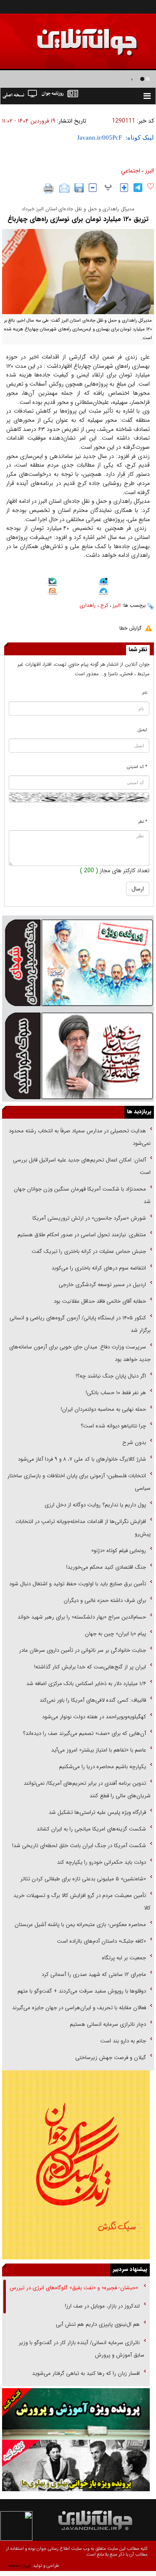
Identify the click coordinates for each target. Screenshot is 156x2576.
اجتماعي (131, 171)
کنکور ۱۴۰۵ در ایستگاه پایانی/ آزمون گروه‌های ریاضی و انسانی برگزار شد (80, 1324)
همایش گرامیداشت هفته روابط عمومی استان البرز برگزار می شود (70, 79)
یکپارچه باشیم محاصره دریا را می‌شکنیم (103, 1767)
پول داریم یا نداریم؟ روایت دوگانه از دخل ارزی (95, 1505)
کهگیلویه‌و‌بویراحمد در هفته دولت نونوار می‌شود (94, 1717)
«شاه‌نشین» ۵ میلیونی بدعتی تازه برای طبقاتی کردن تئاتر (82, 1879)
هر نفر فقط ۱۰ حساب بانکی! (116, 1393)
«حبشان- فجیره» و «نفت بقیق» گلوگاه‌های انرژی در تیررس (75, 2288)
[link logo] (62, 36)
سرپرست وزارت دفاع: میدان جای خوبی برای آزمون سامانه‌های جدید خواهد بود (80, 1353)
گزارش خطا (130, 628)
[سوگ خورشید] (78, 1055)
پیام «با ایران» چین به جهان (115, 1634)
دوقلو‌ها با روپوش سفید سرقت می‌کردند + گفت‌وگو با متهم (82, 1991)
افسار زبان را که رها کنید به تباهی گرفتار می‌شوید (86, 2373)
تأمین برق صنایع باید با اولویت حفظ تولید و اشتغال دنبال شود (78, 1584)
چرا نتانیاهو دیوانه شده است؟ (113, 1426)
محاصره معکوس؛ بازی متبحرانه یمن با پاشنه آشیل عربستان (80, 1925)
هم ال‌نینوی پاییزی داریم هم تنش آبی (98, 2324)
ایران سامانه (19, 2566)
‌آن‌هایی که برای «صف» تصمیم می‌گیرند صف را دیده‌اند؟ (84, 1733)
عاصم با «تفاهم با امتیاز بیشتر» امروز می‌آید (98, 1750)
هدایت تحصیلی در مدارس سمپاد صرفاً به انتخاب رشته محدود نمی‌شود (80, 1137)
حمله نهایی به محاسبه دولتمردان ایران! (103, 1409)
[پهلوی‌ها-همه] (76, 2465)
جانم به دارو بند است (123, 2041)
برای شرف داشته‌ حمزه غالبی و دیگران (105, 1600)
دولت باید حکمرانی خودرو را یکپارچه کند (101, 1862)
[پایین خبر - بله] (53, 583)
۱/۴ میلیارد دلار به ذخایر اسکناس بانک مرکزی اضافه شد (86, 1684)
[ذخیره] (79, 188)
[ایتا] (53, 593)
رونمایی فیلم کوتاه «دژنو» (119, 1551)
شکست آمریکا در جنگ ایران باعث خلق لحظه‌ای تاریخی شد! (79, 1846)
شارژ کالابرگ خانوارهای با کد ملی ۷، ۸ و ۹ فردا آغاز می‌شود (82, 1459)
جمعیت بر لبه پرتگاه (123, 1958)
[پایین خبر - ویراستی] (104, 583)
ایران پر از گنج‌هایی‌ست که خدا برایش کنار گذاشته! (90, 1667)
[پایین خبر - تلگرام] (104, 592)
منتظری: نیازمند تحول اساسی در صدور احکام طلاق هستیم (82, 1235)
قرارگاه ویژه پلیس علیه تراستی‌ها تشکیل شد (97, 1812)
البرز (150, 171)
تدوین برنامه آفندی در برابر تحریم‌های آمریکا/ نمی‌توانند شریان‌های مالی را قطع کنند (87, 1790)
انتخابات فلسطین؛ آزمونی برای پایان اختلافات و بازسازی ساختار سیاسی (79, 1482)
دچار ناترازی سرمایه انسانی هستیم (107, 2024)
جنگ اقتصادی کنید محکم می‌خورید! (106, 1567)
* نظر (143, 822)
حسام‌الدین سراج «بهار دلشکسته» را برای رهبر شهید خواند (81, 1617)
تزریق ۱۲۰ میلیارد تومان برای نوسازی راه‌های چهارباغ (78, 219)
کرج (104, 605)
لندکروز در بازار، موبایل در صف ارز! (102, 2306)
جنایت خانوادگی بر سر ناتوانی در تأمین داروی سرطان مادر (82, 1650)
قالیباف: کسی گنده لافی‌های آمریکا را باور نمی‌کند (93, 1700)
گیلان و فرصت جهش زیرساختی (110, 2058)
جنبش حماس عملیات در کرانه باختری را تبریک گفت (88, 1251)
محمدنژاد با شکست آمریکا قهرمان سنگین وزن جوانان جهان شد (82, 1195)
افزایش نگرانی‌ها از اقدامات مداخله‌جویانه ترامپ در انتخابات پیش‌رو (83, 1528)
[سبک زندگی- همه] (76, 2165)
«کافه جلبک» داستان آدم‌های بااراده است (102, 1941)
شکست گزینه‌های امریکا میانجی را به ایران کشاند (91, 1829)
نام (145, 693)
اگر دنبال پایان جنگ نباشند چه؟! (111, 1376)
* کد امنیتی (137, 767)
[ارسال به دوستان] (64, 188)
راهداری (88, 605)
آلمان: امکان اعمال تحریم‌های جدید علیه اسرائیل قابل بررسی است (82, 1166)
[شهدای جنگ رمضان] (78, 962)
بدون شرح (134, 1443)
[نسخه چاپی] (49, 188)
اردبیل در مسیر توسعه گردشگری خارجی (102, 1285)
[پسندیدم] (151, 187)
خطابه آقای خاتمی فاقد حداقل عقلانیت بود (100, 1301)
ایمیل (142, 730)
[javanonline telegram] (138, 188)
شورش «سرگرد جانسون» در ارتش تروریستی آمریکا (89, 1218)
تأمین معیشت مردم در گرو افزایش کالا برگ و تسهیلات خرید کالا (82, 1902)
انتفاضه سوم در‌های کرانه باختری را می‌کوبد (99, 1268)
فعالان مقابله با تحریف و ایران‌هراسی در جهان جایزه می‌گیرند (79, 2008)
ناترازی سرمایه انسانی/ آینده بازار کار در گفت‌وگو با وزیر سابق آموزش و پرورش (82, 2349)
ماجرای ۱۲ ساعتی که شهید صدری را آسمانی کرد (94, 1974)
